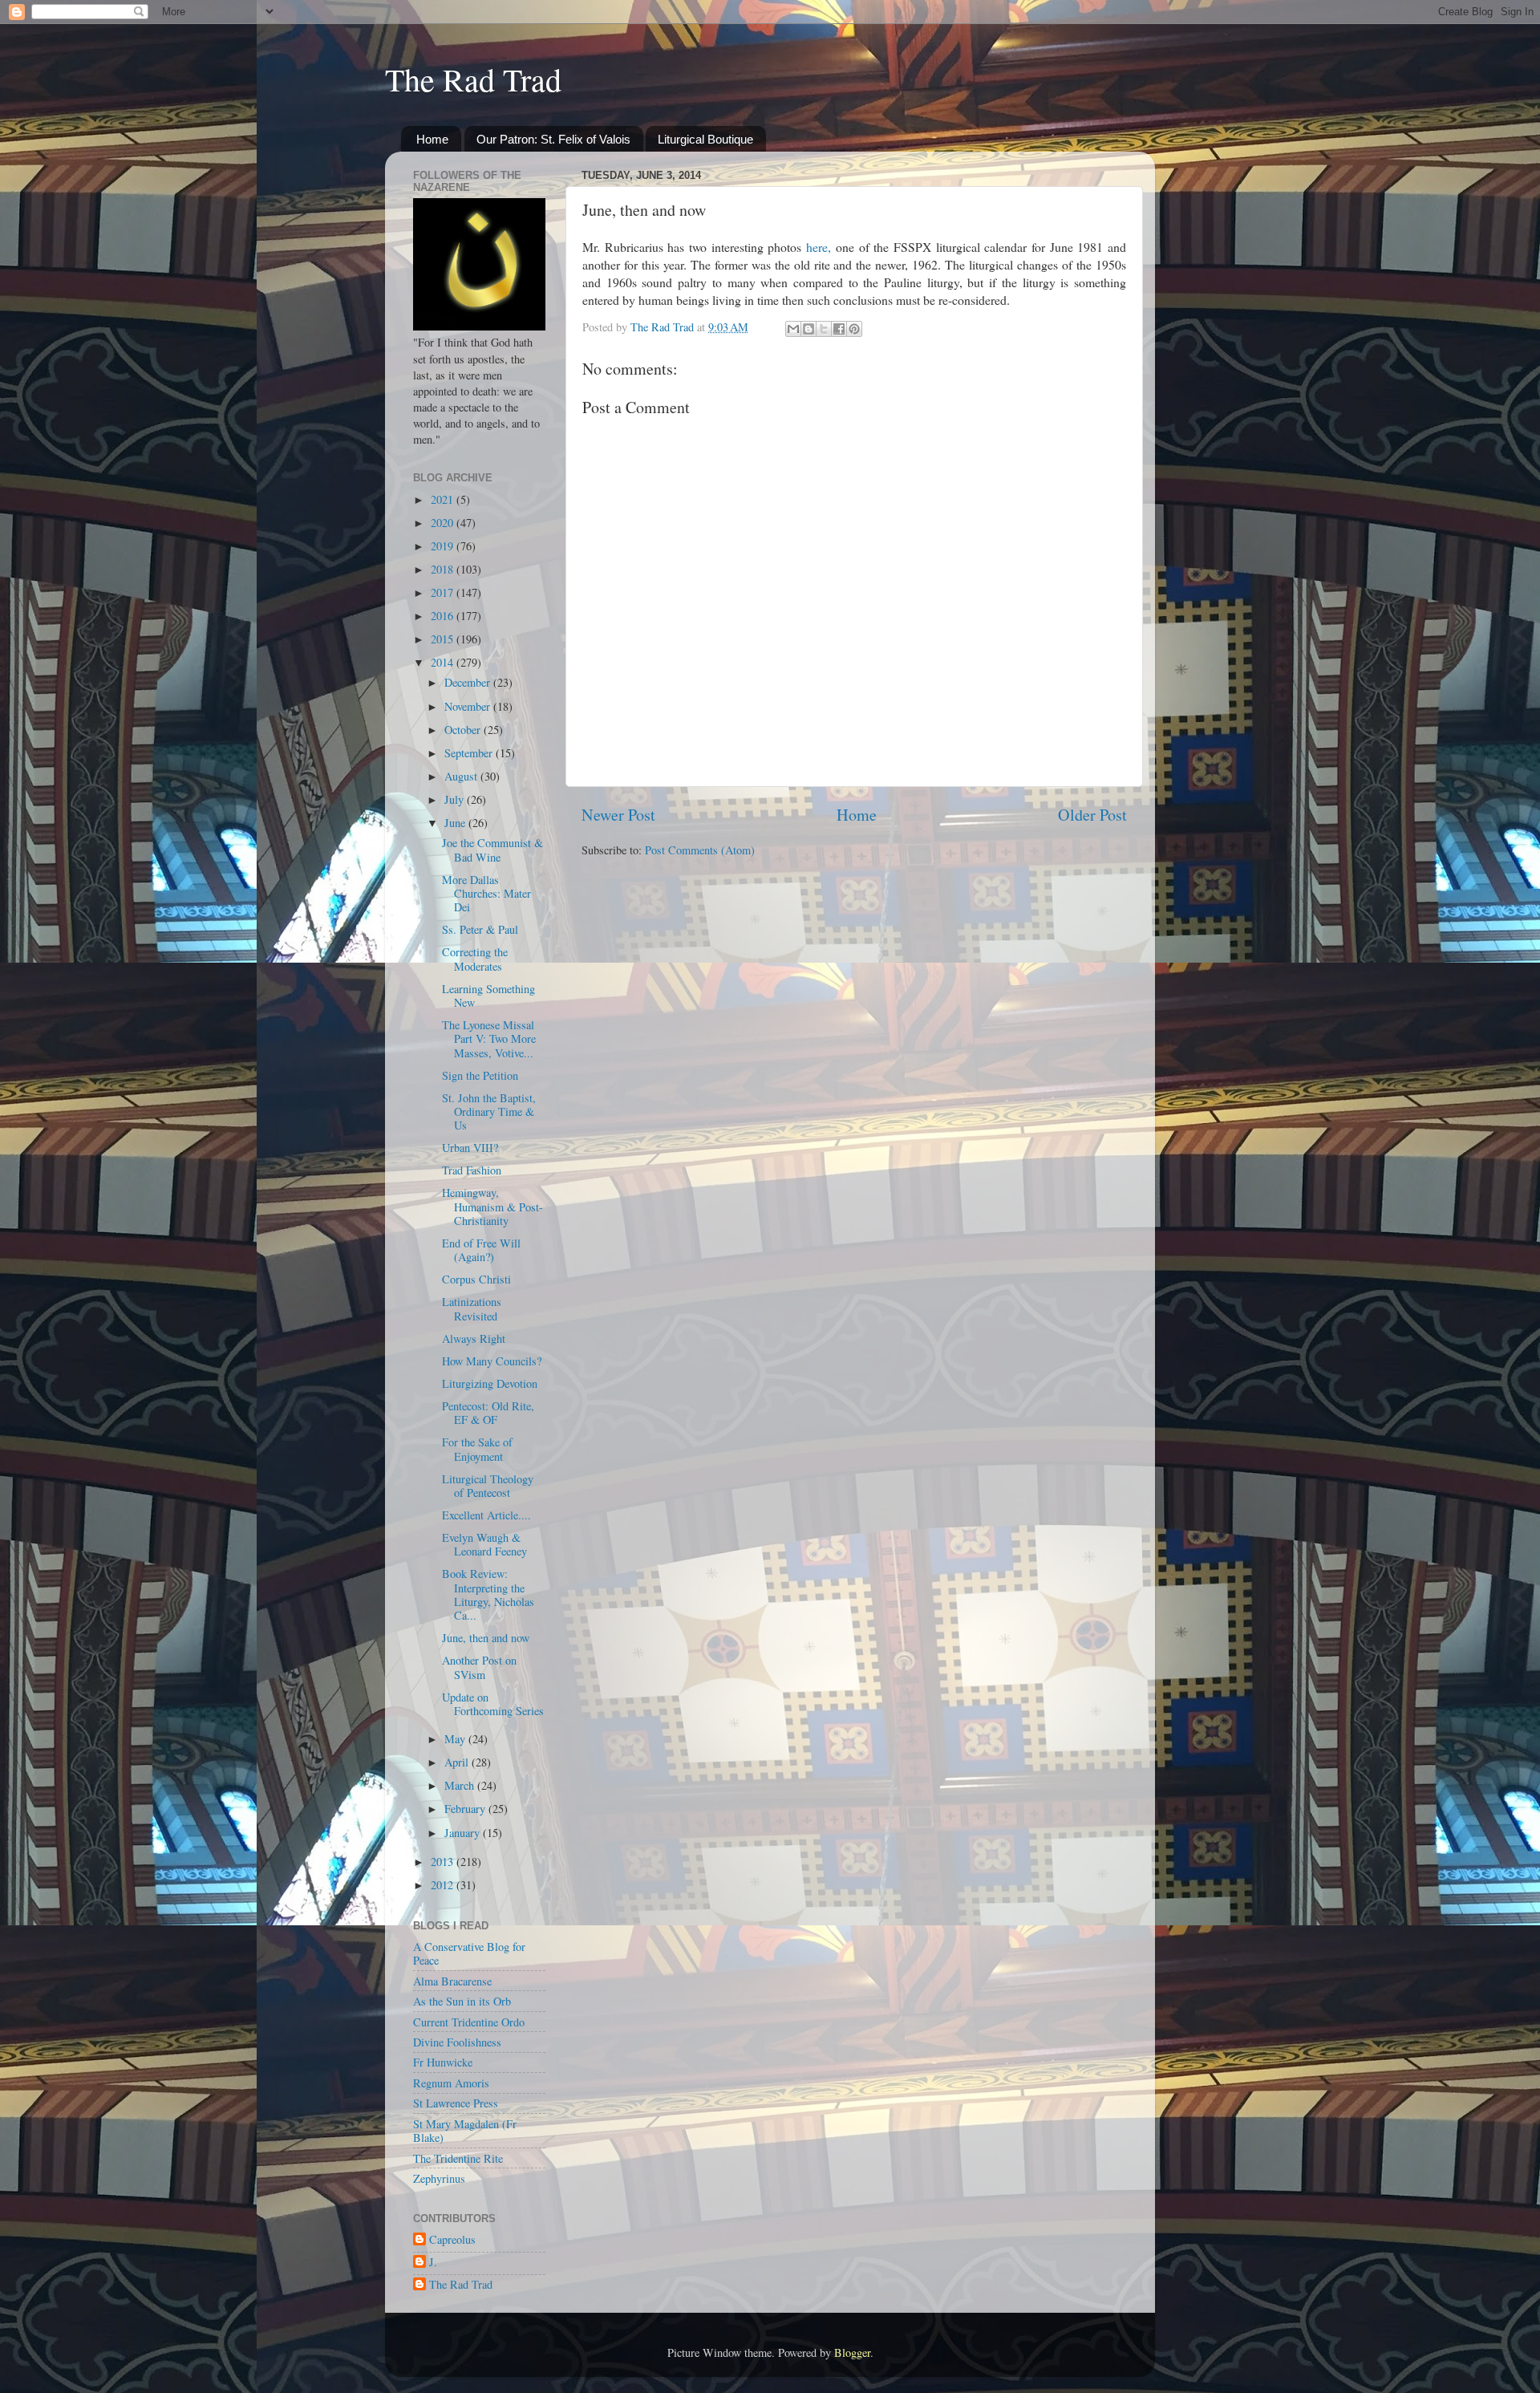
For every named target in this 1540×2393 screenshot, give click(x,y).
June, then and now (486, 1638)
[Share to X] (824, 329)
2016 (444, 616)
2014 (444, 662)
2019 (444, 546)
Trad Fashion (472, 1170)
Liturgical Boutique (705, 139)
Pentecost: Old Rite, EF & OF (488, 1413)
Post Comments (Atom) (700, 850)
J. (433, 2262)
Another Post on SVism (479, 1667)
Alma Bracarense (452, 1981)
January (464, 1833)
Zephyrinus (439, 2178)
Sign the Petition (480, 1075)
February (466, 1809)
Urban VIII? (470, 1148)
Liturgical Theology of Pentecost (488, 1486)
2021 (444, 499)
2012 (444, 1885)
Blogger (852, 2352)
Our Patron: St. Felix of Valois (553, 139)
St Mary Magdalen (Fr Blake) (465, 2131)
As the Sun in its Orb (462, 2001)
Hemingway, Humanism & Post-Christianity (492, 1207)
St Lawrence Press (456, 2103)
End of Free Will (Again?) (481, 1250)
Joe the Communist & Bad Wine (492, 850)
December (469, 682)
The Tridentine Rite (458, 2158)
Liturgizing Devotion (490, 1383)
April (458, 1762)
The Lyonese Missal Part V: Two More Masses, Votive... (489, 1039)
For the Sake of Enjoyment (477, 1449)
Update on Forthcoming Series (493, 1704)
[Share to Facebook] (839, 329)
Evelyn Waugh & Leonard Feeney (484, 1544)
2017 (444, 592)
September (470, 753)
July (456, 799)
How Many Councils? (492, 1361)
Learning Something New (488, 996)
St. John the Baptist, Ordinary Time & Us (489, 1112)
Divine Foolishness (457, 2042)
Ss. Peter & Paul (480, 929)
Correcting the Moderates (475, 959)
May (456, 1739)
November (469, 706)
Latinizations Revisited (472, 1308)
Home (432, 139)
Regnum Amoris (451, 2083)
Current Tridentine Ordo (469, 2022)
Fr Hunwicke (443, 2062)
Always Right (474, 1338)
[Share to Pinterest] (854, 329)
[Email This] (793, 329)
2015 (444, 639)
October (464, 730)
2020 (444, 523)
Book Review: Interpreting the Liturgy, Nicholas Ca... (488, 1594)
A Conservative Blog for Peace (469, 1953)
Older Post (1092, 815)
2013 (444, 1862)
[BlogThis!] (808, 329)
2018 (444, 569)
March (461, 1785)
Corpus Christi (476, 1279)
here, (819, 247)
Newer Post (618, 815)
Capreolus (452, 2240)
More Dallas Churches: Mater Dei (486, 894)
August (462, 776)
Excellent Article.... (486, 1515)
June (456, 823)
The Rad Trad (473, 79)
